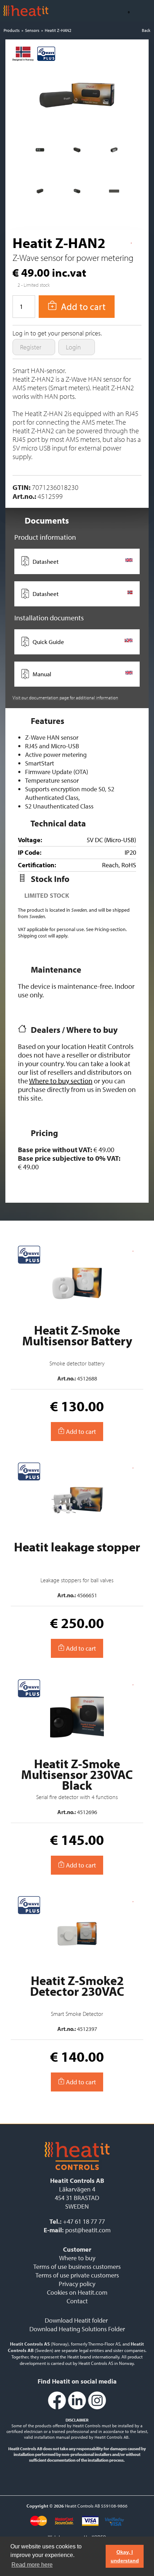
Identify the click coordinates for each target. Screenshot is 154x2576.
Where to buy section (61, 1081)
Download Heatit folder (76, 2320)
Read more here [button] (32, 2565)
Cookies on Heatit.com (77, 2292)
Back (146, 30)
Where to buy (77, 2258)
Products (12, 30)
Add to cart (80, 1432)
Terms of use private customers (77, 2275)
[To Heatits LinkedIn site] (77, 2408)
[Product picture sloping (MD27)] (40, 194)
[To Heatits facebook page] (57, 2408)
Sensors (32, 30)
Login (74, 347)
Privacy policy (77, 2284)
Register (31, 347)
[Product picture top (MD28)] (114, 194)
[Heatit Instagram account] (97, 2408)
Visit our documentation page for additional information (65, 697)
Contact (77, 2301)
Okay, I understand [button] (125, 2556)
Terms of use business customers (77, 2267)
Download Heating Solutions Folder (77, 2329)
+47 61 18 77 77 (84, 2221)
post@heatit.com (88, 2230)
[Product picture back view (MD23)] (40, 152)
